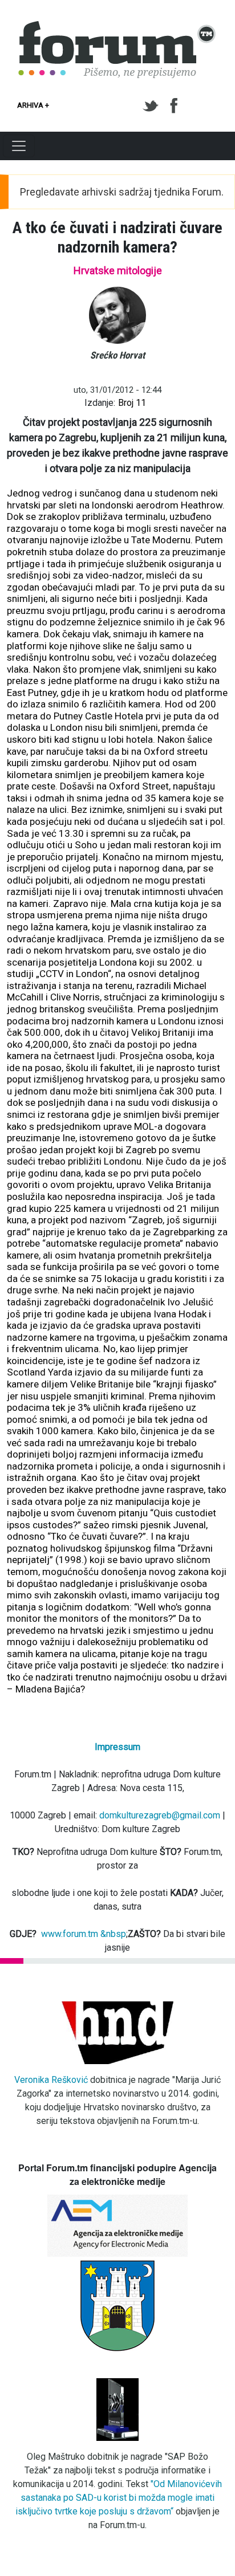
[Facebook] (175, 106)
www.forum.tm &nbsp (84, 1934)
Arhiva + (33, 105)
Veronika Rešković (51, 2080)
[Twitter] (153, 106)
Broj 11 (132, 403)
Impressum (117, 1747)
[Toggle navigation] (19, 146)
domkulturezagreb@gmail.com (160, 1815)
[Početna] (117, 27)
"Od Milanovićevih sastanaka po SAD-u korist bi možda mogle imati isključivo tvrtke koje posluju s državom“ (119, 2498)
